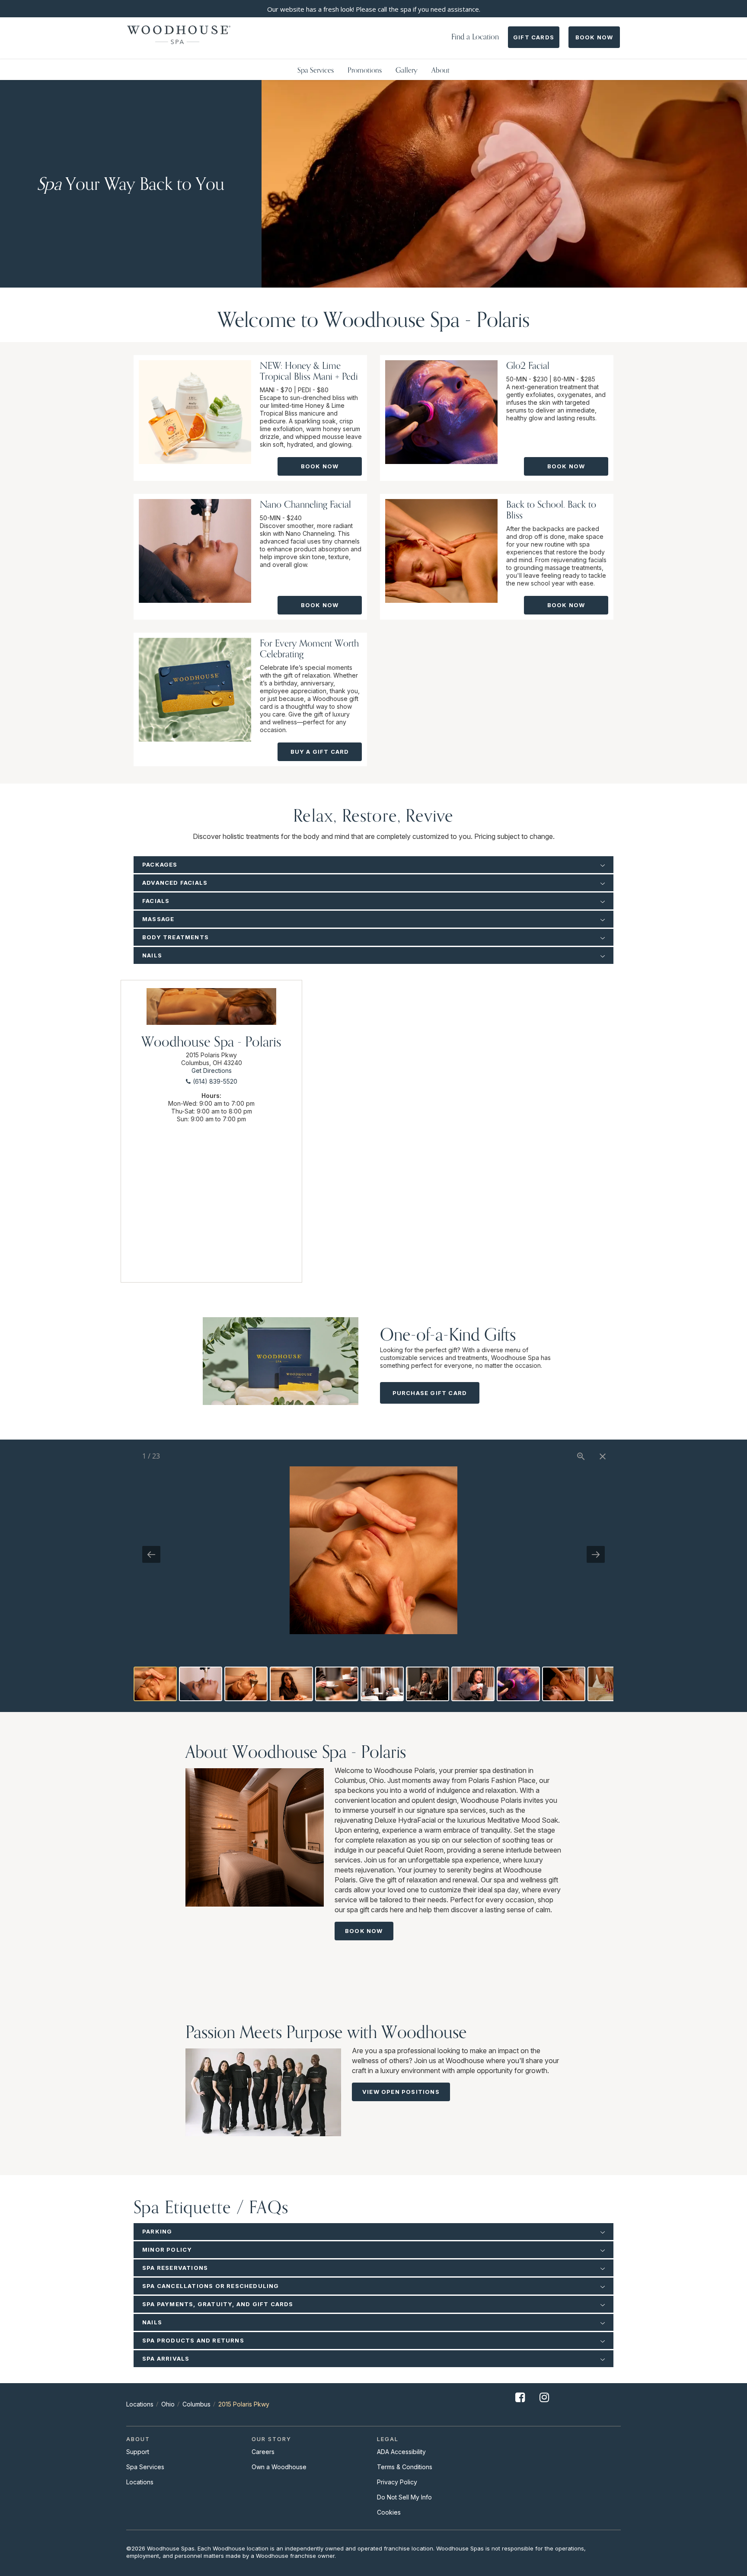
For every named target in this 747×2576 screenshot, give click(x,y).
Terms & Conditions (405, 2467)
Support (138, 2452)
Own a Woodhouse (279, 2467)
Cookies (389, 2512)
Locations (140, 2404)
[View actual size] (581, 1456)
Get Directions (212, 1070)
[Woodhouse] (179, 35)
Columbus (196, 2404)
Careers (263, 2452)
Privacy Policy (397, 2482)
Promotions (365, 70)
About (441, 70)
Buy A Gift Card (320, 752)
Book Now (594, 37)
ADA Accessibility (401, 2452)
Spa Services (316, 70)
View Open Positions (401, 2092)
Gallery (407, 70)
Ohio (168, 2404)
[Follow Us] (520, 2404)
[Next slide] (596, 1554)
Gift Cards (534, 37)
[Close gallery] (603, 1456)
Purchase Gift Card (430, 1393)
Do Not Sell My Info (404, 2497)
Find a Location (475, 37)
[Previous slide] (151, 1554)
